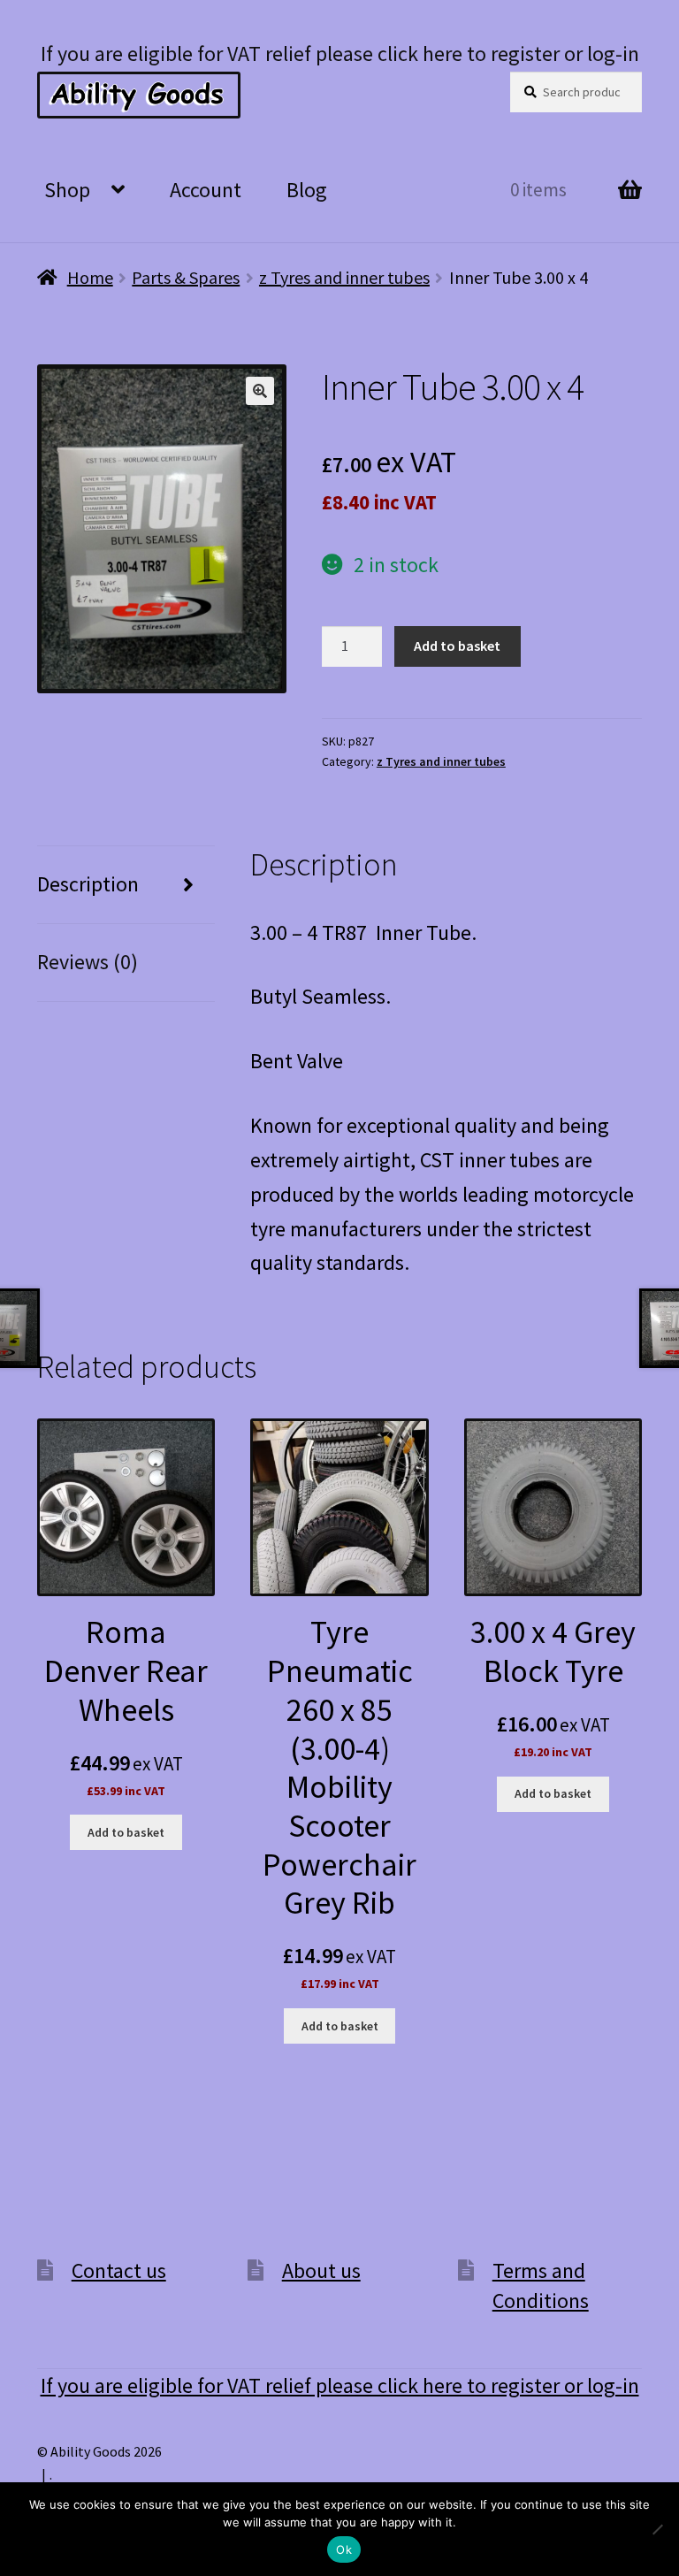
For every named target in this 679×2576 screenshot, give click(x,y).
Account (206, 190)
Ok (344, 2549)
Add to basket (457, 646)
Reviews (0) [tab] (88, 962)
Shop (67, 190)
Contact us (119, 2270)
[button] (260, 391)
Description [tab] (88, 884)
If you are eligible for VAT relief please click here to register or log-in (340, 54)
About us (321, 2270)
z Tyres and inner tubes (344, 277)
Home (90, 277)
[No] (657, 2529)
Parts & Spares (186, 277)
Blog (307, 190)
